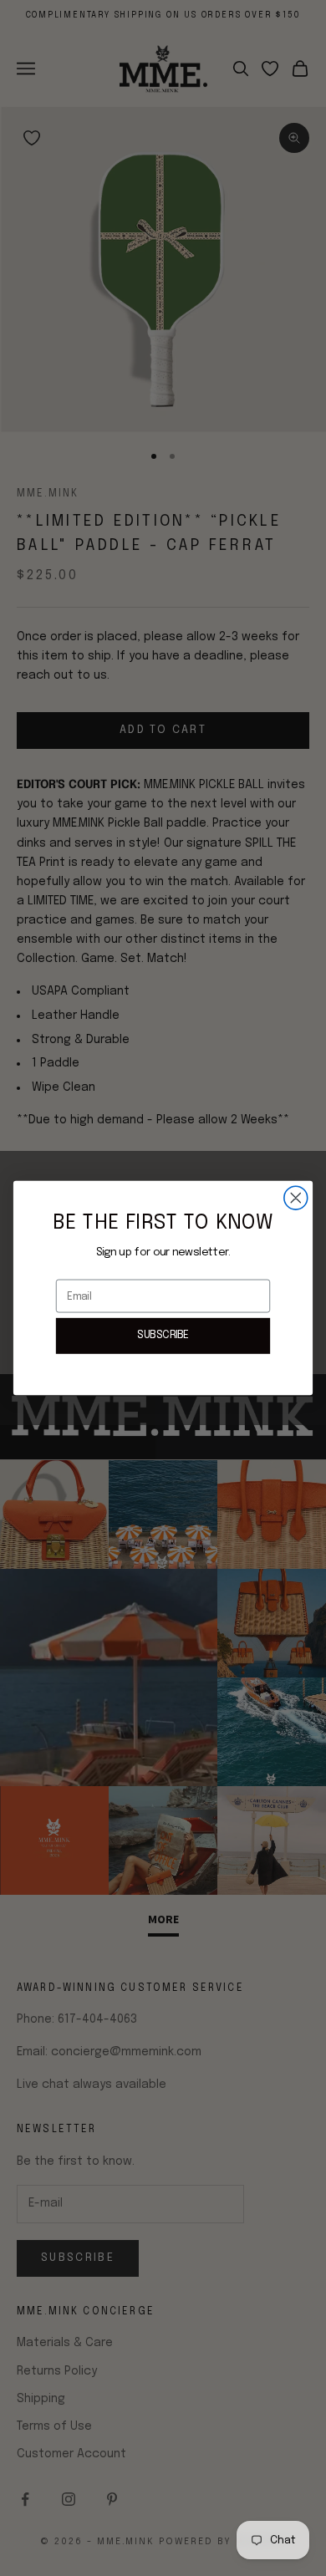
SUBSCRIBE (163, 1336)
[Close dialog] (296, 1198)
